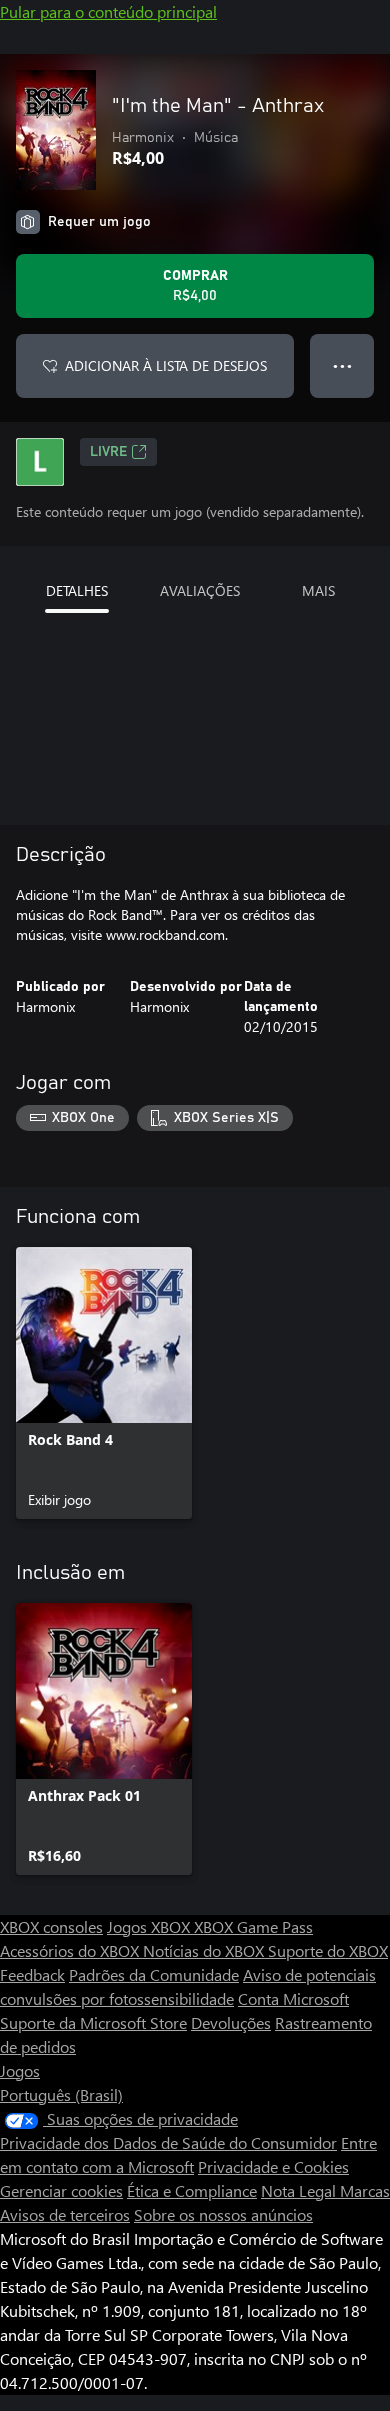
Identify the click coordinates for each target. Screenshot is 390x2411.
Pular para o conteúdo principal (108, 11)
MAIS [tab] (318, 590)
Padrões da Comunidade (154, 1974)
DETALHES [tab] (77, 590)
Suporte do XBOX (328, 1950)
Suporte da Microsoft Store (93, 2022)
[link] (104, 1383)
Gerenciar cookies (61, 2190)
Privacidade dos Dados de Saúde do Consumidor (168, 2142)
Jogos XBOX (150, 1926)
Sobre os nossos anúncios (223, 2214)
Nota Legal (300, 2190)
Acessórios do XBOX (71, 1950)
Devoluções (231, 2022)
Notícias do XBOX (205, 1950)
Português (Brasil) (61, 2094)
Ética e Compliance (192, 2190)
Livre (108, 452)
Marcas (365, 2190)
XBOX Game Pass (253, 1926)
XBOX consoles (51, 1926)
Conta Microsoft (293, 1998)
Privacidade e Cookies (273, 2166)
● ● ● (342, 365)
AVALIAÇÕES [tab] (200, 590)
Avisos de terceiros (65, 2214)
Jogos (20, 2070)
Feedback (32, 1974)
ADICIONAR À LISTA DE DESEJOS (166, 365)
